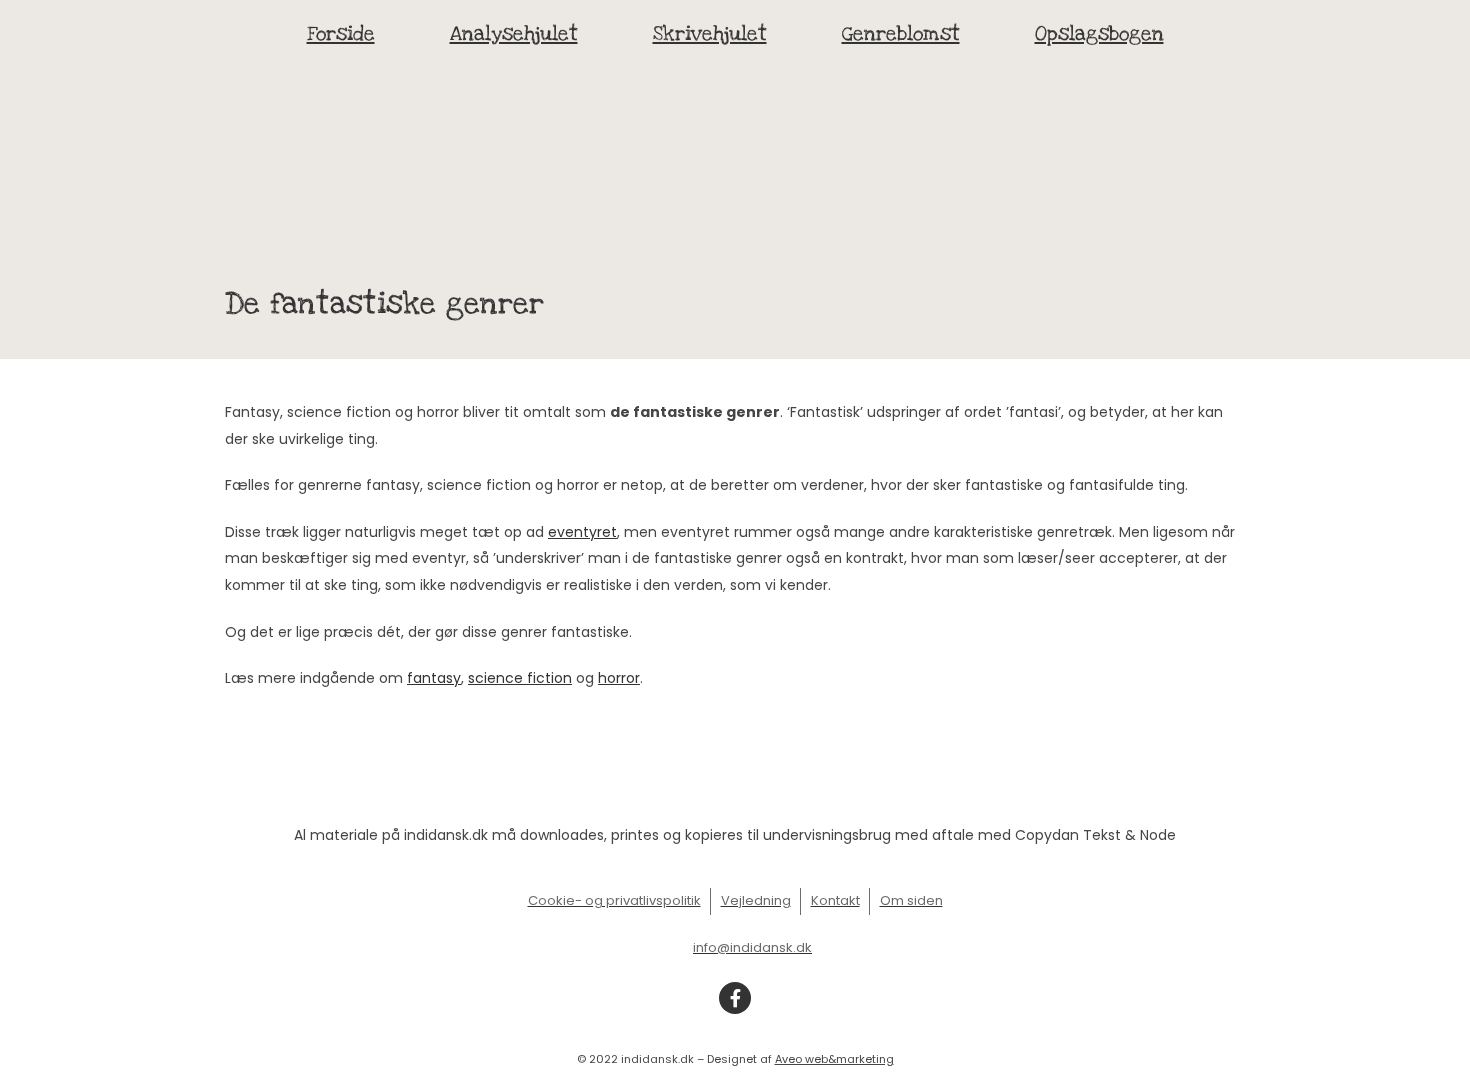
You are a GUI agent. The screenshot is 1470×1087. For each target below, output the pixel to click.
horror (619, 678)
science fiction (520, 678)
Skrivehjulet (710, 34)
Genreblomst (901, 34)
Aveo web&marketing (834, 1059)
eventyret (582, 532)
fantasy (434, 678)
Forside (341, 34)
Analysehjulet (514, 34)
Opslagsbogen (1099, 34)
